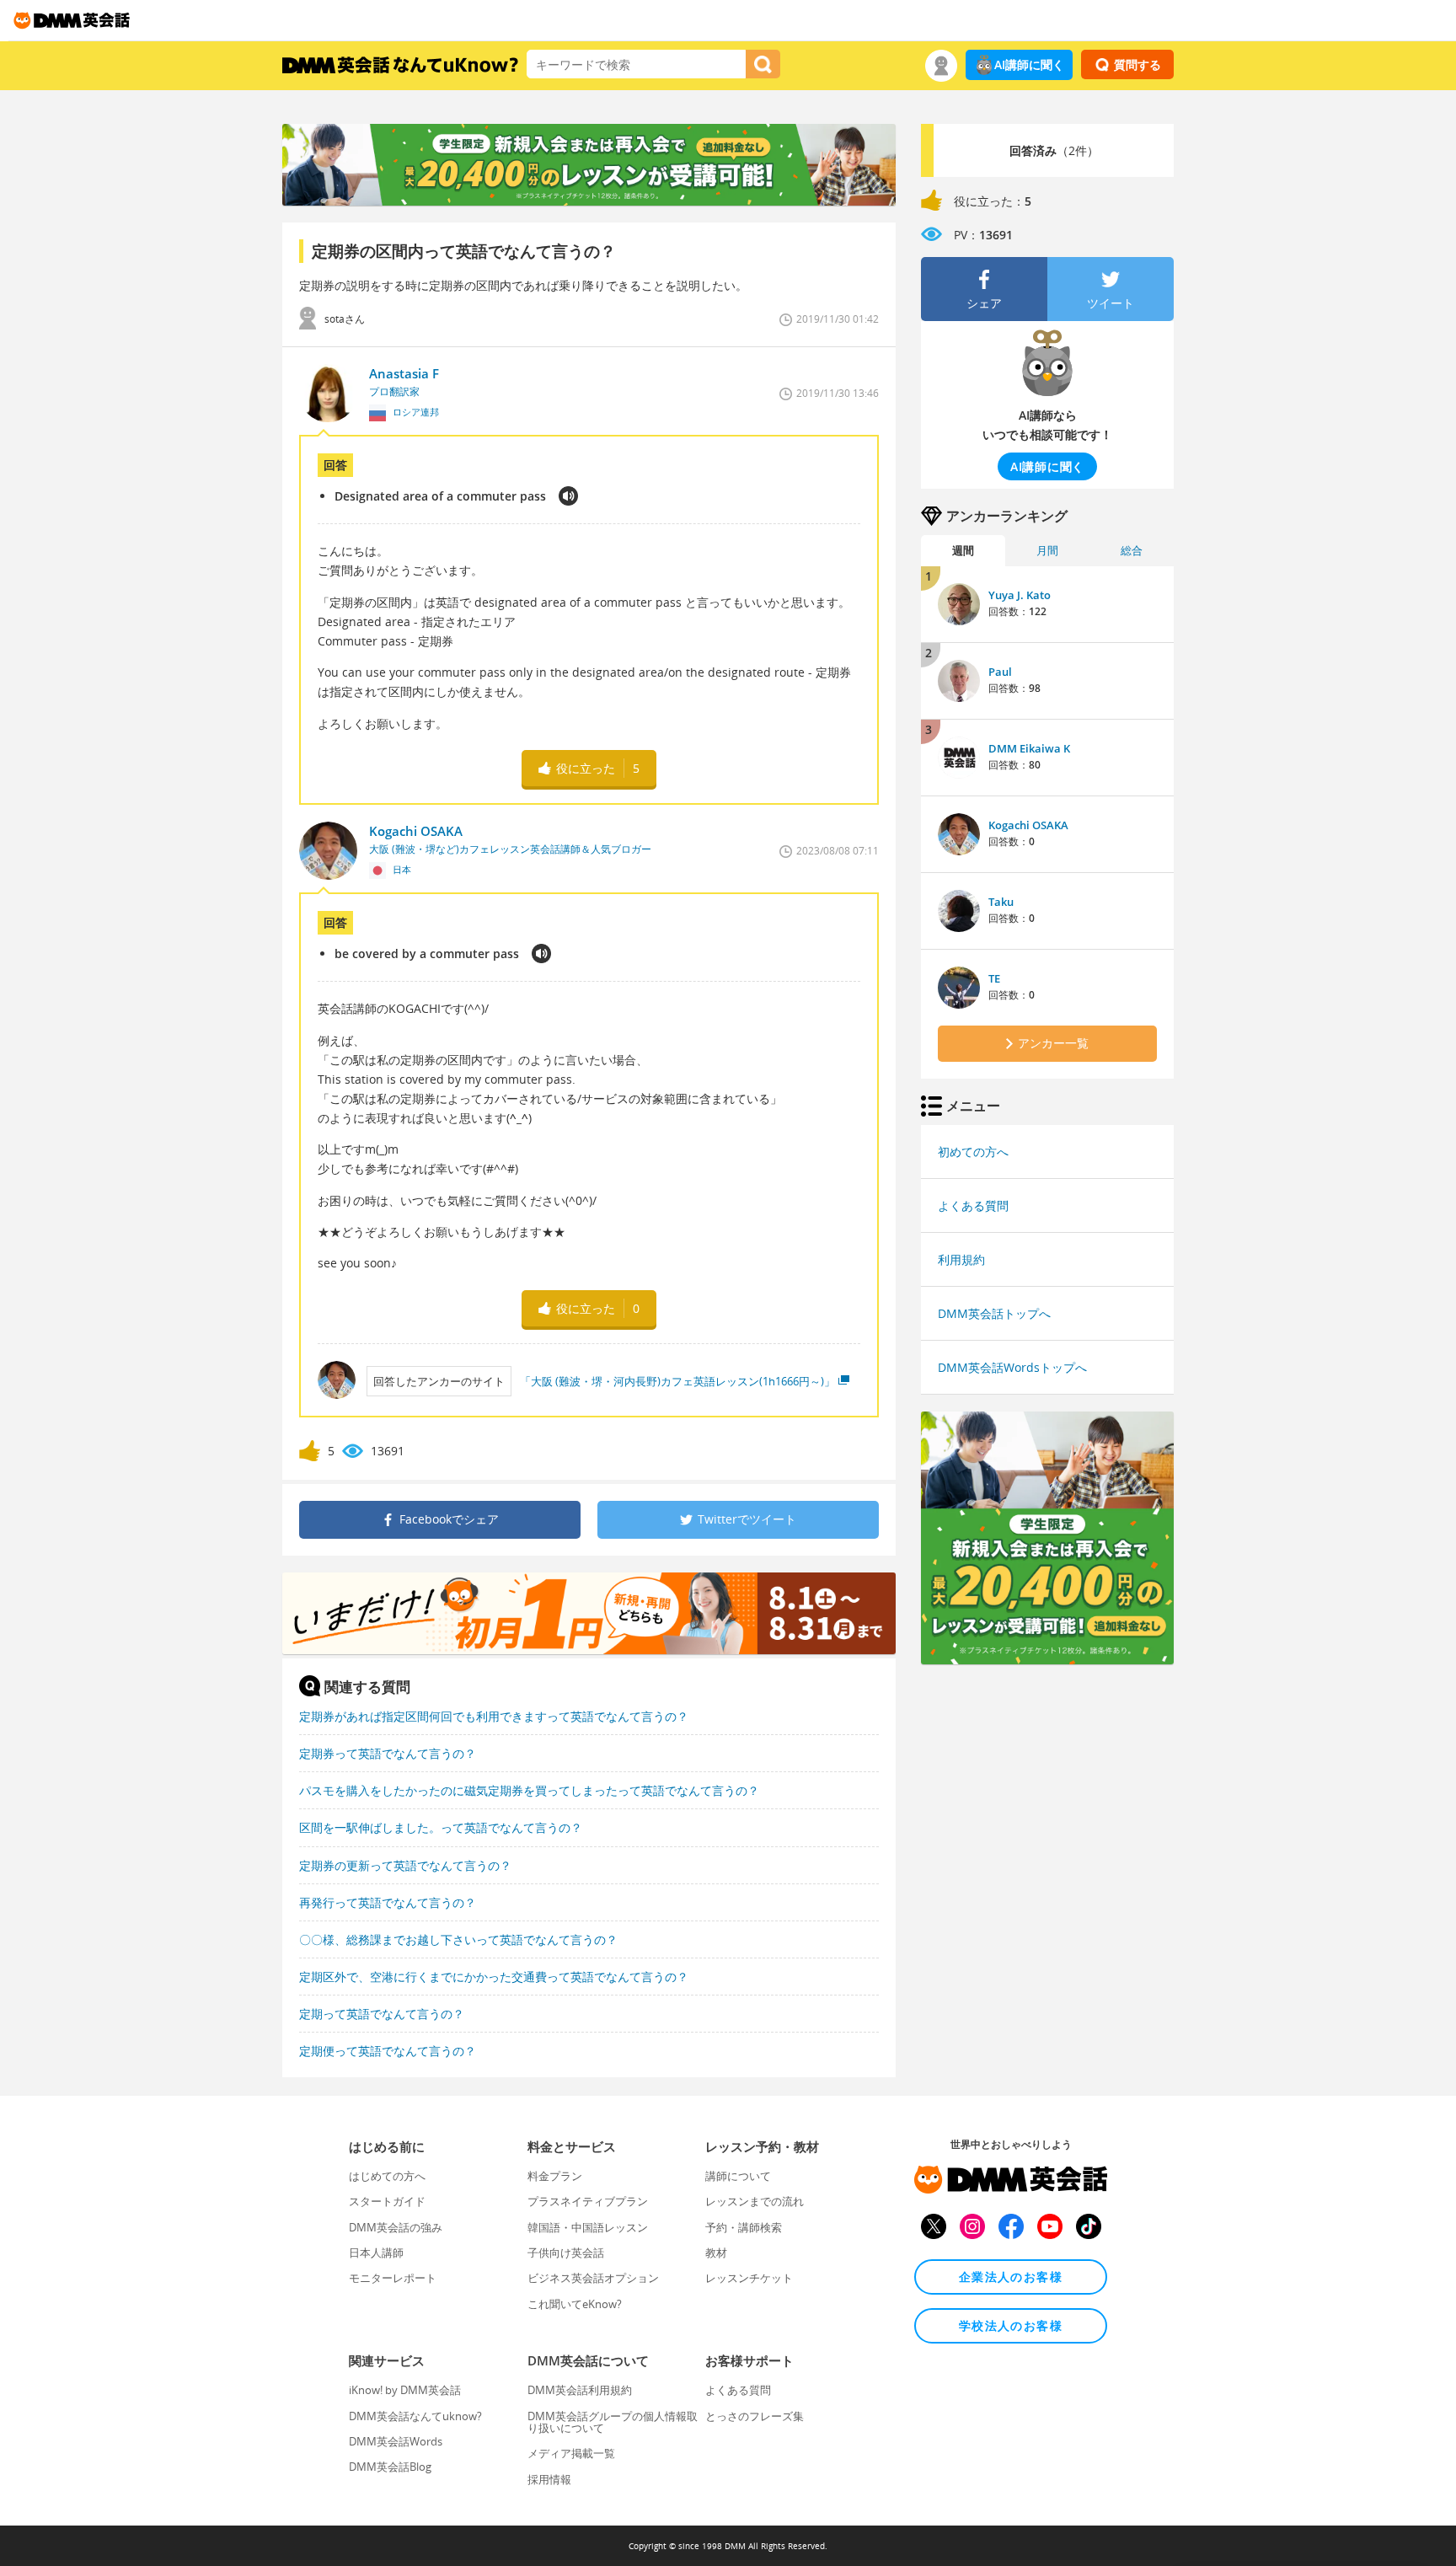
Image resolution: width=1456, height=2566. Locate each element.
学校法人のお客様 (1011, 2325)
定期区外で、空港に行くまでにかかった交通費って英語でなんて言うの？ (494, 1977)
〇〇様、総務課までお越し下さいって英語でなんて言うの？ (458, 1939)
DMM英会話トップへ (994, 1313)
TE (994, 978)
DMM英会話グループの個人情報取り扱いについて (613, 2422)
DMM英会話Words (396, 2441)
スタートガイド (387, 2201)
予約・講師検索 (744, 2227)
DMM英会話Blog (390, 2467)
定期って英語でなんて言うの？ (382, 2014)
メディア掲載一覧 (571, 2453)
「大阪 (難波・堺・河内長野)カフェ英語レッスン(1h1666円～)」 (677, 1381)
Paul (1000, 672)
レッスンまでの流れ (755, 2201)
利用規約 (961, 1259)
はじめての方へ (387, 2176)
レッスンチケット (749, 2278)
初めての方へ (973, 1152)
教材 (716, 2253)
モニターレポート (393, 2278)
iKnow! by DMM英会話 (405, 2390)
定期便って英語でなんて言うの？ (388, 2051)
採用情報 (549, 2479)
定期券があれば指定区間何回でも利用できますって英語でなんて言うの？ (494, 1716)
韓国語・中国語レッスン (588, 2227)
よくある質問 (973, 1205)
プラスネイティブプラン (588, 2201)
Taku (1001, 902)
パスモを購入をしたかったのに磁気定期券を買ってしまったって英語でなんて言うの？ (529, 1790)
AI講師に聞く (1029, 64)
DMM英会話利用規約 (580, 2390)
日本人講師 (376, 2253)
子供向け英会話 (566, 2253)
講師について (738, 2176)
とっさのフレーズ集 (755, 2416)
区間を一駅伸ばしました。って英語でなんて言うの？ (441, 1827)
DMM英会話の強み (396, 2227)
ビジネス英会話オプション (593, 2278)
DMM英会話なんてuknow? (415, 2416)
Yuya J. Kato (1020, 595)
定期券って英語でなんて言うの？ (388, 1753)
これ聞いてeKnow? (575, 2304)
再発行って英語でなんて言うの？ (388, 1902)
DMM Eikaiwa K (1029, 748)
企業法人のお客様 (1011, 2277)
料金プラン (555, 2176)
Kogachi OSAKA (1028, 825)
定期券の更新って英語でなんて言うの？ (405, 1865)
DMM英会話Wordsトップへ (1012, 1367)
